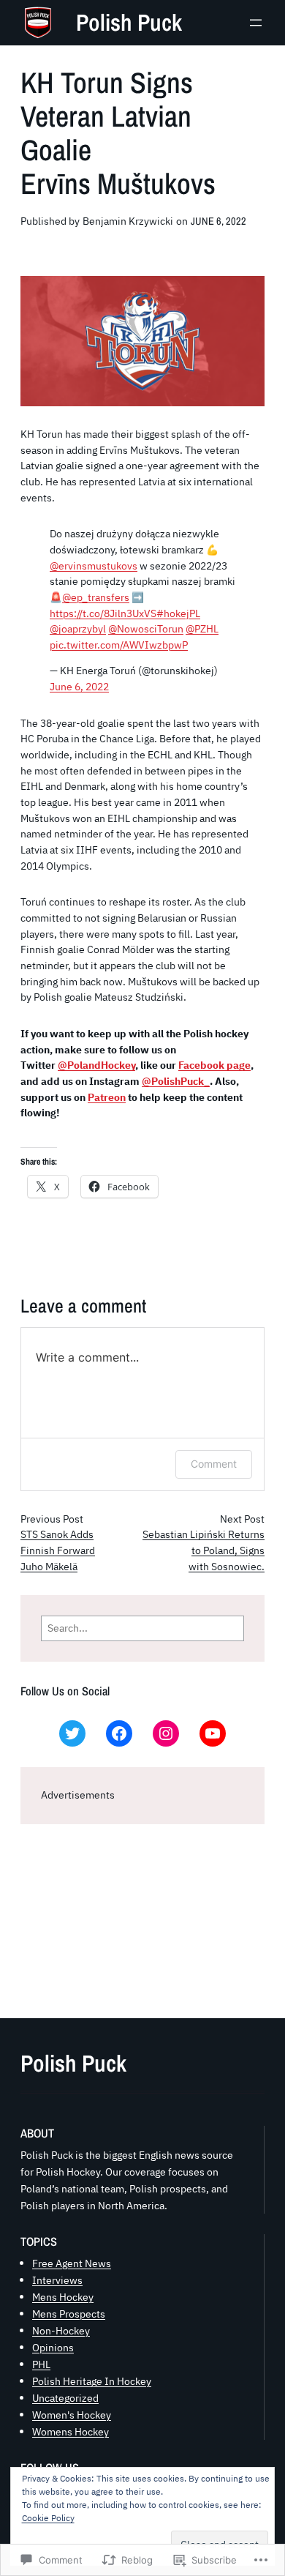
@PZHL (202, 629)
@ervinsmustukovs (94, 566)
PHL (41, 2364)
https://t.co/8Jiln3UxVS (103, 613)
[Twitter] (72, 1733)
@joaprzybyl (78, 629)
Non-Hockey (61, 2330)
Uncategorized (65, 2398)
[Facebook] (119, 1733)
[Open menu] (256, 23)
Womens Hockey (71, 2431)
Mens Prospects (69, 2314)
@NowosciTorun (146, 629)
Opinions (53, 2347)
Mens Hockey (63, 2297)
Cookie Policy (48, 2518)
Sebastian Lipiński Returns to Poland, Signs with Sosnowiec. (204, 1550)
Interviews (57, 2280)
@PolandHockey (96, 1065)
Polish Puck (129, 22)
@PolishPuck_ (176, 1081)
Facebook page (214, 1065)
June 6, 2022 (79, 687)
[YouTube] (213, 1733)
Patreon (107, 1097)
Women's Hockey (72, 2415)
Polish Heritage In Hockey (92, 2381)
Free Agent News (72, 2263)
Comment (214, 1464)
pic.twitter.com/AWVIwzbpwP (119, 645)
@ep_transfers (96, 597)
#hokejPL (178, 613)
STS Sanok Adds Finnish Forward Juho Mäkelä (58, 1550)
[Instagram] (166, 1733)
